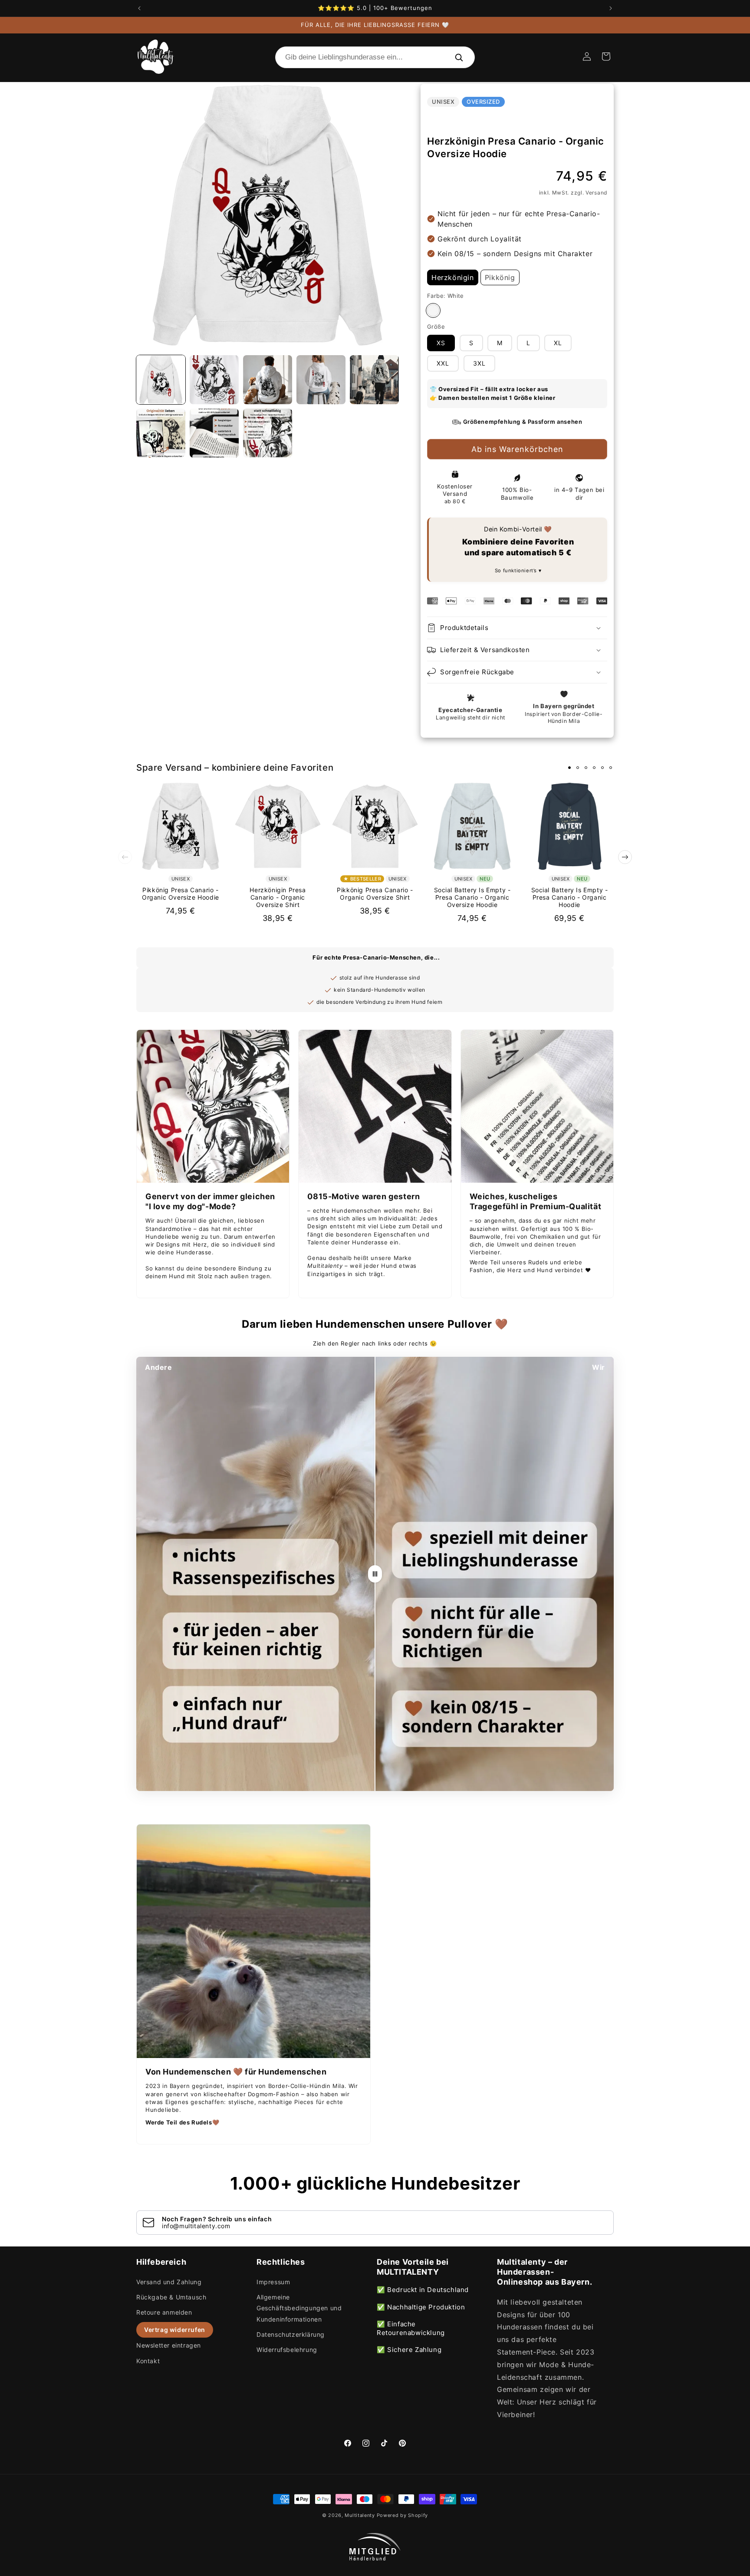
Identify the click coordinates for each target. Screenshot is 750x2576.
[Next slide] (625, 857)
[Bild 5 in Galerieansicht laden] (374, 380)
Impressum (273, 2282)
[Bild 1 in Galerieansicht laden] (161, 380)
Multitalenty (360, 2515)
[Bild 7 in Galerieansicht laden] (214, 433)
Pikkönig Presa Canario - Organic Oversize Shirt (375, 894)
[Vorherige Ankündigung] (139, 8)
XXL (443, 363)
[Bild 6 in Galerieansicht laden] (161, 433)
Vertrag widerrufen (175, 2330)
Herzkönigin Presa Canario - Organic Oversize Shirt (278, 897)
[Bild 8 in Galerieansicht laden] (268, 433)
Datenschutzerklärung (291, 2334)
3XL (479, 363)
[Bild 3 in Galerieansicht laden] (268, 380)
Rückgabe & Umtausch (171, 2297)
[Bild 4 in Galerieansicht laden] (321, 380)
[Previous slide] (125, 857)
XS (441, 343)
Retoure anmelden (164, 2312)
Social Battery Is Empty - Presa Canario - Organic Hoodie (570, 897)
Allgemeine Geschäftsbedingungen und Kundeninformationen (299, 2308)
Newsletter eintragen (169, 2345)
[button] (606, 56)
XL (558, 343)
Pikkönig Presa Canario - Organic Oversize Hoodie (181, 894)
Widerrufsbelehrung (287, 2350)
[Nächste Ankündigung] (611, 8)
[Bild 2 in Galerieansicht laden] (214, 380)
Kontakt (148, 2361)
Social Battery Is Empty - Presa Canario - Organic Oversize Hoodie (472, 897)
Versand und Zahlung (169, 2282)
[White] (433, 310)
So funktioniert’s (517, 571)
